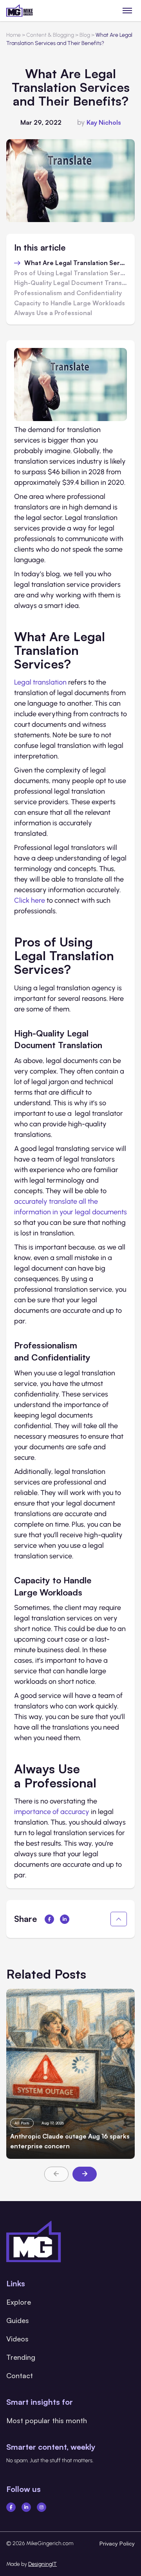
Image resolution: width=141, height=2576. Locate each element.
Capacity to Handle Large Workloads (70, 303)
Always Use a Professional (53, 313)
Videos (17, 2339)
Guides (18, 2320)
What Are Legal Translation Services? (76, 263)
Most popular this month (47, 2420)
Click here (30, 900)
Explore (19, 2302)
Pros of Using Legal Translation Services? (70, 273)
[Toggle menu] (127, 10)
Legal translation (40, 682)
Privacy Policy (117, 2543)
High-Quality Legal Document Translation (70, 283)
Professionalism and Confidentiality (68, 293)
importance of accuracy (52, 1812)
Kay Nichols (104, 122)
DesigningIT (42, 2564)
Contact (20, 2375)
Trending (21, 2357)
